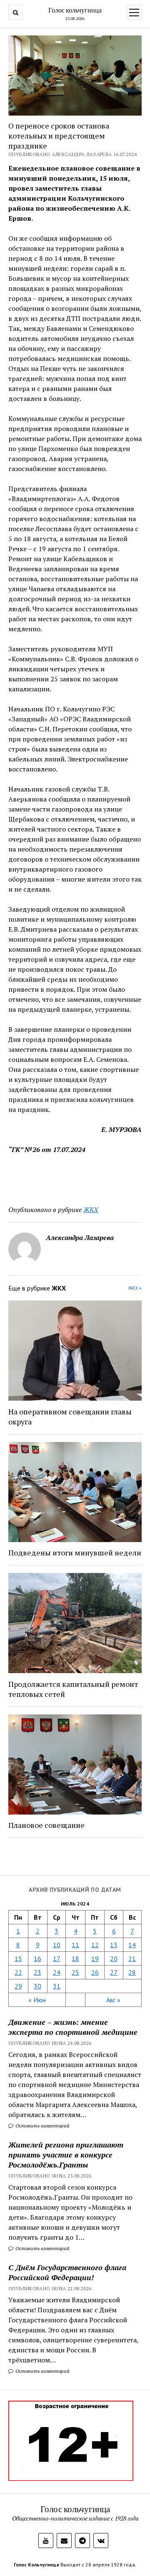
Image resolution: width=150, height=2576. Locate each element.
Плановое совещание (46, 1825)
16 (37, 1958)
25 (75, 1972)
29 (18, 1986)
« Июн (37, 2000)
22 (18, 1972)
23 (37, 1972)
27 (114, 1972)
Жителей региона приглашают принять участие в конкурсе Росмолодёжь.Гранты (66, 2155)
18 (75, 1958)
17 (57, 1958)
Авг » (113, 2000)
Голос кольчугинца (75, 10)
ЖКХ (91, 1210)
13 (114, 1945)
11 (75, 1945)
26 (95, 1972)
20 (114, 1958)
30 (37, 1986)
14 (132, 1945)
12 (95, 1945)
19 (95, 1958)
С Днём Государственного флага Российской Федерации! (67, 2272)
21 (132, 1958)
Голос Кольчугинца (36, 2565)
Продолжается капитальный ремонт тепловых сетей (73, 1689)
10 (57, 1945)
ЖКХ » (135, 1288)
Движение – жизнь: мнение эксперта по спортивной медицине (73, 2027)
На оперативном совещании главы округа (70, 1417)
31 (57, 1986)
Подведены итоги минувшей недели (75, 1553)
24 (57, 1972)
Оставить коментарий (42, 2126)
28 (132, 1972)
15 (18, 1958)
